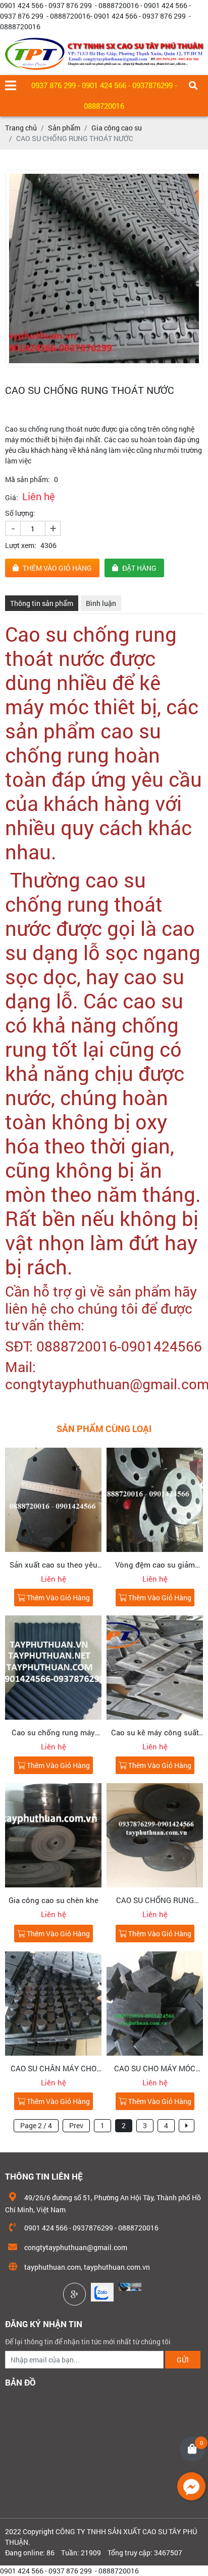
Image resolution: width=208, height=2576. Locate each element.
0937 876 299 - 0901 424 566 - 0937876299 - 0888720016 (104, 95)
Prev (76, 2125)
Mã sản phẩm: (28, 479)
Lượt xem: (21, 545)
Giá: (12, 497)
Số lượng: (20, 513)
